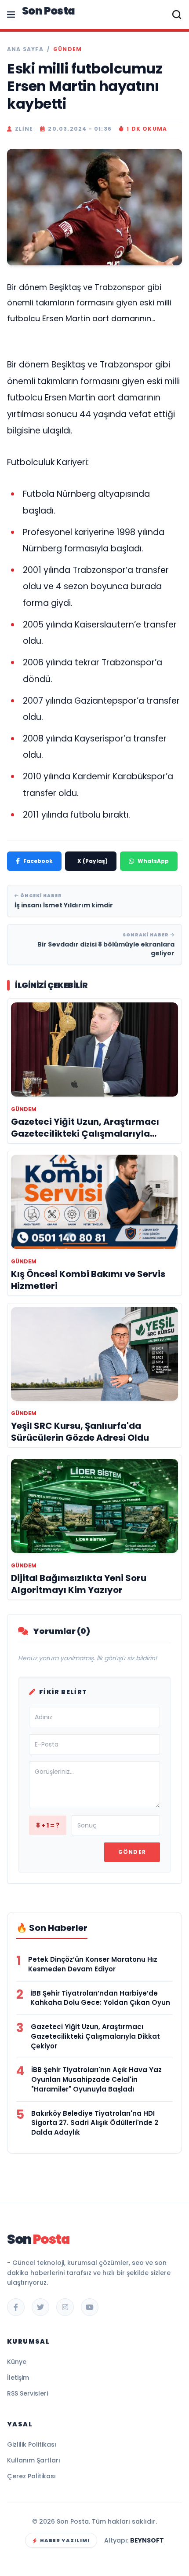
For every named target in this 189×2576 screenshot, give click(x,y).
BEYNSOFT (147, 2540)
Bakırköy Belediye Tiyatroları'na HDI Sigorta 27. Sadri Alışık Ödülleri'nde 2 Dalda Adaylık (95, 2123)
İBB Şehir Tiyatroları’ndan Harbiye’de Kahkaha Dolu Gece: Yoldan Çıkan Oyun (100, 1998)
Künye (17, 2362)
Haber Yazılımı (65, 2540)
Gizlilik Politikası (32, 2444)
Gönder (132, 1852)
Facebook (38, 861)
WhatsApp (153, 861)
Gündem (67, 49)
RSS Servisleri (27, 2393)
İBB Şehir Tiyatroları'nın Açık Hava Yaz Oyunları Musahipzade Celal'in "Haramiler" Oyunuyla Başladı (96, 2079)
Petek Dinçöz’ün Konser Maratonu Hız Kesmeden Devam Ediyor (93, 1964)
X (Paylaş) (93, 861)
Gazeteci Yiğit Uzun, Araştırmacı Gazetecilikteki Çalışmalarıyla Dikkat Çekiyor (95, 2036)
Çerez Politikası (31, 2476)
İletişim (18, 2378)
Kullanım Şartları (34, 2460)
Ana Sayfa (25, 49)
